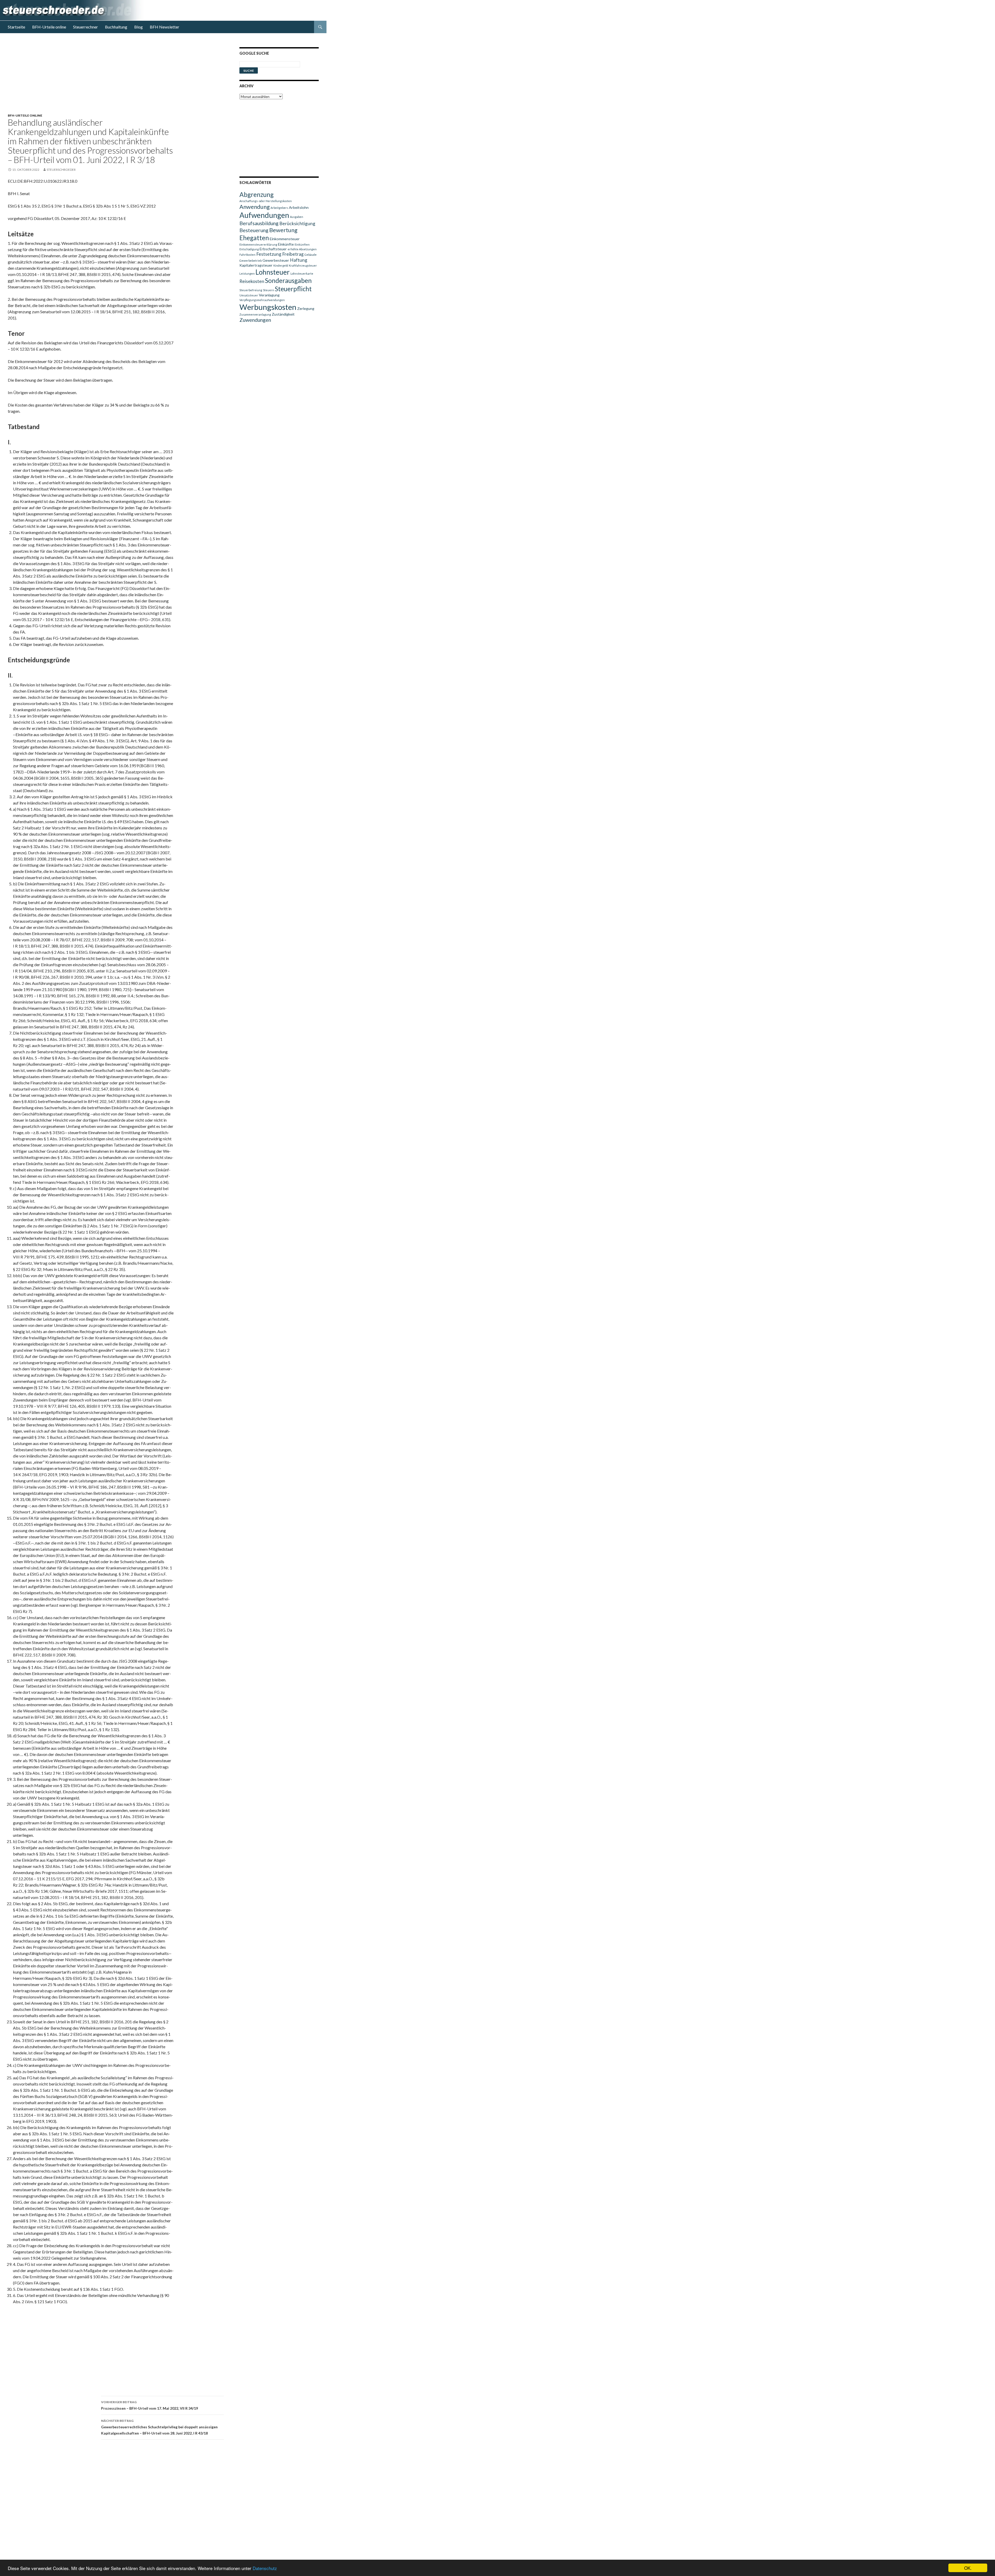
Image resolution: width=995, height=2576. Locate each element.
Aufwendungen (264, 215)
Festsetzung (269, 254)
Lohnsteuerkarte (302, 273)
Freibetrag (293, 254)
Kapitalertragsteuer (256, 265)
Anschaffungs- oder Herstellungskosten (266, 201)
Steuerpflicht (293, 289)
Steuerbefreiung (251, 290)
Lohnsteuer (273, 272)
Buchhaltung (116, 27)
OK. (968, 2568)
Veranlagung (269, 295)
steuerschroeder (61, 170)
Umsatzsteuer (249, 295)
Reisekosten (252, 281)
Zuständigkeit (283, 314)
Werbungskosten (268, 307)
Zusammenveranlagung (255, 314)
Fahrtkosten (247, 255)
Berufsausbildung (259, 223)
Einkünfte (286, 244)
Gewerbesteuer (276, 260)
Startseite (16, 27)
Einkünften (302, 244)
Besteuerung (254, 230)
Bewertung (283, 230)
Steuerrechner (86, 27)
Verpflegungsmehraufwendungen (262, 300)
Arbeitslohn (299, 207)
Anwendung (255, 207)
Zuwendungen (255, 320)
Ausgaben (297, 217)
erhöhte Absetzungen (302, 249)
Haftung (299, 260)
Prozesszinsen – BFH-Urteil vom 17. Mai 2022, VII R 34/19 (150, 2405)
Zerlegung (306, 308)
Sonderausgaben (288, 280)
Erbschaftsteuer (273, 249)
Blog (138, 27)
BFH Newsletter (165, 27)
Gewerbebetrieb (251, 261)
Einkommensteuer (285, 239)
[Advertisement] (119, 77)
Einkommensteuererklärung (258, 244)
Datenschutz (265, 2568)
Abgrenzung (257, 194)
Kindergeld (281, 265)
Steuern (269, 290)
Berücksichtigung (297, 223)
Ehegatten (254, 238)
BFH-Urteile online (49, 27)
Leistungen (247, 273)
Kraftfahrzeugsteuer (303, 265)
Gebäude (311, 255)
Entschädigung (249, 249)
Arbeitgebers (279, 208)
